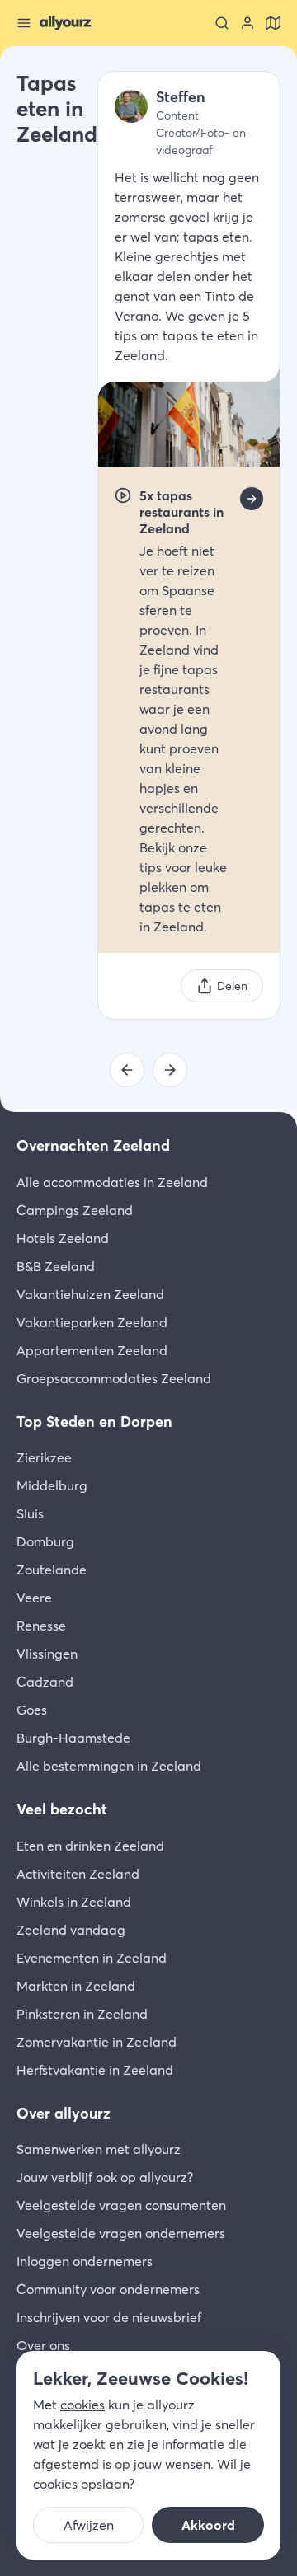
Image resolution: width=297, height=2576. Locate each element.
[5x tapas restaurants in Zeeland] (252, 499)
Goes (32, 1710)
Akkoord (208, 2525)
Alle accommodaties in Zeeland (112, 1182)
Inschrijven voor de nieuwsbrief (109, 2317)
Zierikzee (44, 1457)
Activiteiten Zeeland (78, 1874)
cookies (82, 2405)
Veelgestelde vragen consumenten (121, 2205)
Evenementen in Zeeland (92, 1958)
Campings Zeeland (75, 1210)
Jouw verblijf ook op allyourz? (105, 2177)
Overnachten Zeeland (93, 1145)
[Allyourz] (65, 23)
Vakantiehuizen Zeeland (90, 1294)
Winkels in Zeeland (74, 1902)
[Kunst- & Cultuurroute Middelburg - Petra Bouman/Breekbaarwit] (170, 1070)
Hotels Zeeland (63, 1238)
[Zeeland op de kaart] (273, 23)
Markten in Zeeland (76, 1986)
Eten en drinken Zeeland (90, 1846)
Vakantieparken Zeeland (92, 1322)
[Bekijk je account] (247, 23)
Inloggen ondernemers (85, 2261)
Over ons (43, 2345)
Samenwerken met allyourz (99, 2149)
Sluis (30, 1513)
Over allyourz (64, 2113)
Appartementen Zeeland (92, 1350)
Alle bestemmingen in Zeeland (109, 1766)
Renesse (41, 1626)
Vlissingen (47, 1654)
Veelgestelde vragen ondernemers (121, 2233)
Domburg (45, 1541)
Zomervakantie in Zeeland (97, 2042)
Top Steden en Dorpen (94, 1422)
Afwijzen (89, 2525)
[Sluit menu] (24, 23)
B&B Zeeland (56, 1266)
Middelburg (52, 1485)
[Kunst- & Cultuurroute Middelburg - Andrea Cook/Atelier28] (127, 1070)
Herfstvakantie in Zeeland (95, 2070)
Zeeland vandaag (71, 1930)
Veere (34, 1598)
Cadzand (45, 1682)
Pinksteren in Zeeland (82, 2014)
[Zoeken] (222, 23)
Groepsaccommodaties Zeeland (114, 1378)
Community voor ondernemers (108, 2289)
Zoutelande (52, 1570)
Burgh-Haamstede (73, 1738)
